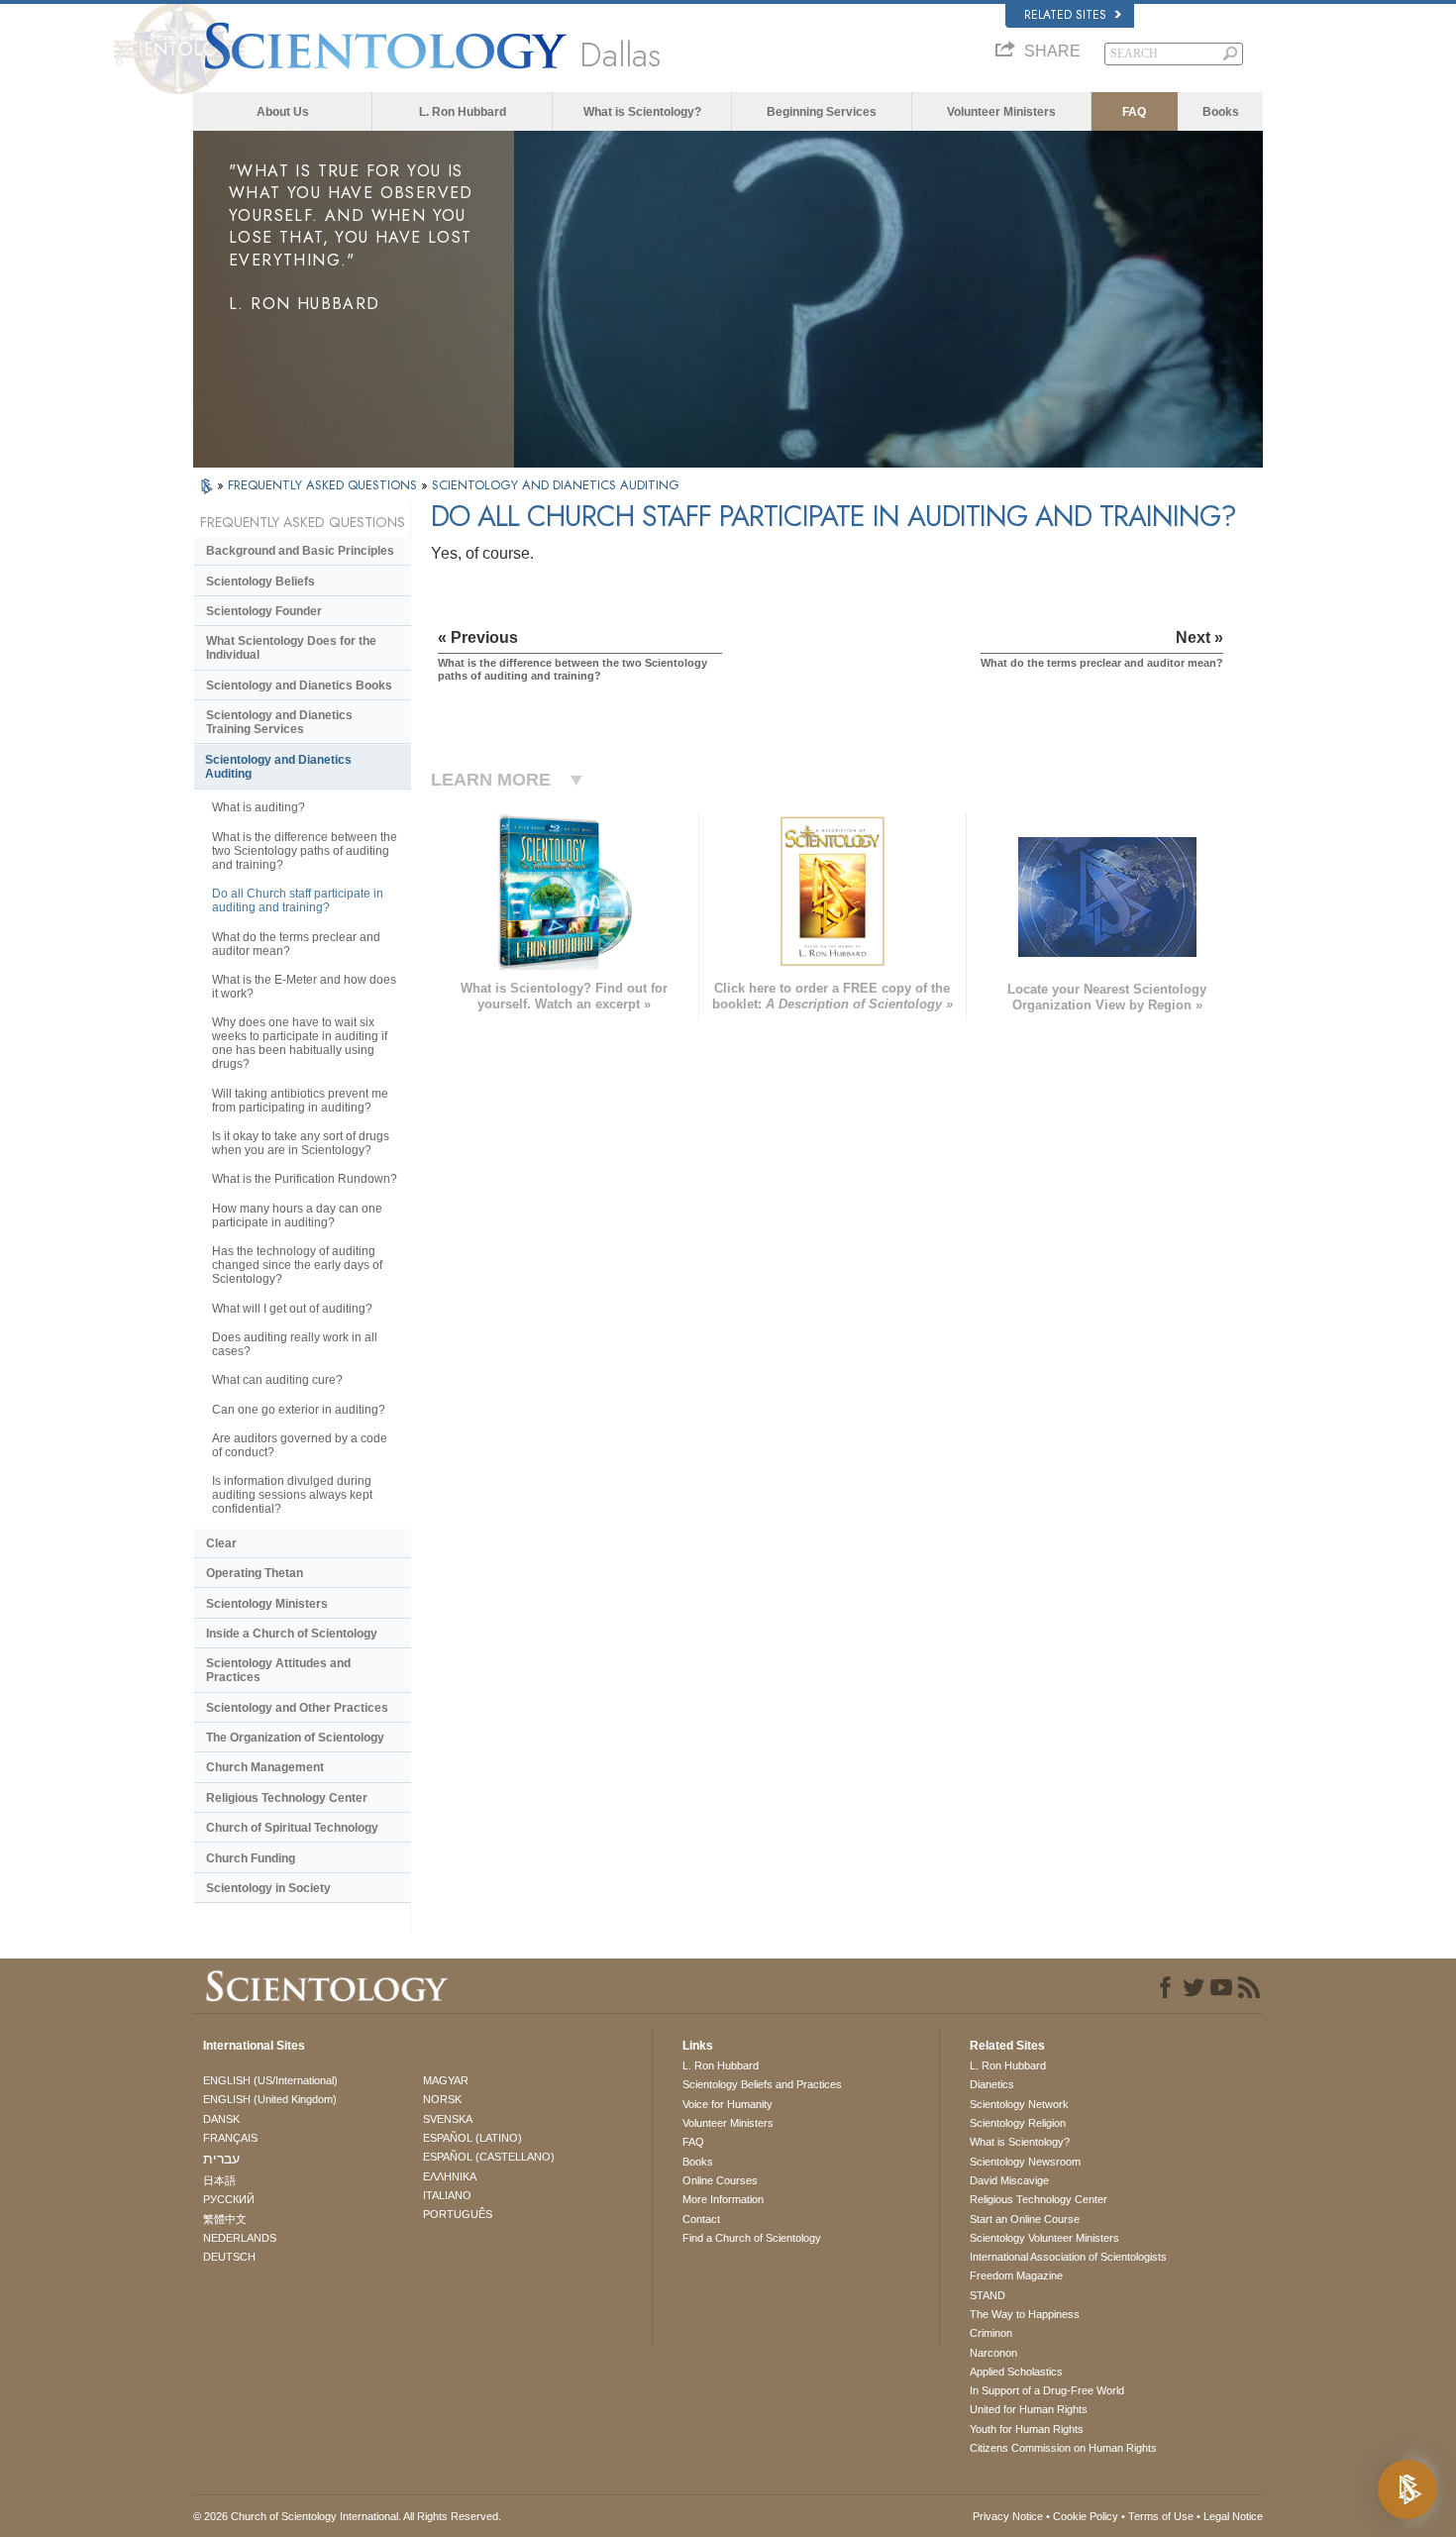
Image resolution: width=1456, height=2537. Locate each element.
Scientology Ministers (267, 1604)
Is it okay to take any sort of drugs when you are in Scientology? (301, 1143)
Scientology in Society (268, 1888)
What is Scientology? (642, 112)
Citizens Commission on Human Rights (1063, 2448)
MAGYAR (446, 2080)
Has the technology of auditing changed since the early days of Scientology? (297, 1265)
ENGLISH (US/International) (270, 2080)
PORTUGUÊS (458, 2214)
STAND (988, 2295)
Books (1221, 112)
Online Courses (720, 2180)
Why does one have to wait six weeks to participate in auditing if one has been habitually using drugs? (300, 1043)
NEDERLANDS (240, 2238)
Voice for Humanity (728, 2104)
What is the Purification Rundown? (305, 1179)
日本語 (219, 2180)
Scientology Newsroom (1025, 2162)
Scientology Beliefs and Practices (762, 2084)
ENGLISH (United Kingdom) (270, 2099)
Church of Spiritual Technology (292, 1828)
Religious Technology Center (287, 1798)
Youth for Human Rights (1027, 2429)
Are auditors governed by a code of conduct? (300, 1445)
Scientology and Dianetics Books (299, 686)
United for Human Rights (1029, 2409)
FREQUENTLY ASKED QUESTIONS (324, 485)
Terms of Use (1161, 2516)
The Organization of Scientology (295, 1738)
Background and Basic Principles (300, 551)
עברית (221, 2159)
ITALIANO (447, 2195)
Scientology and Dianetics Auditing (278, 767)
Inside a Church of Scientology (292, 1634)
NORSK (442, 2099)
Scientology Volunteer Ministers (1044, 2238)
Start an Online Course (1025, 2219)
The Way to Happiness (1025, 2314)
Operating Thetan (255, 1573)
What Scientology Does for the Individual (291, 648)
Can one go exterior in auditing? (299, 1410)
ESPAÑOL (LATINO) (472, 2138)
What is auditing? (259, 807)
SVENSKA (448, 2119)
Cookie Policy (1086, 2516)
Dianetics (992, 2084)
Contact (701, 2219)
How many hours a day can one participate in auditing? (297, 1216)
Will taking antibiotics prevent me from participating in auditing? (300, 1101)
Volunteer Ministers (1001, 112)
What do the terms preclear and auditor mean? (296, 944)
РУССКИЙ (229, 2199)
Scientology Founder (264, 611)
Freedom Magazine (1016, 2275)
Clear (221, 1543)
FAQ (1134, 112)
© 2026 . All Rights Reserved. (347, 2516)
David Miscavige (1009, 2180)
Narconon (993, 2353)
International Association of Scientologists (1068, 2257)
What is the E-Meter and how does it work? (304, 987)
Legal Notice (1233, 2516)
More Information (723, 2199)
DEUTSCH (229, 2257)
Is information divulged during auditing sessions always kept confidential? (292, 1495)
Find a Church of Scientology (752, 2238)
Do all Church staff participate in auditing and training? (298, 900)
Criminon (991, 2333)
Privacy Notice (1008, 2516)
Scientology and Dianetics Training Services (279, 722)
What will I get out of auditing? (292, 1309)
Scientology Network (1019, 2104)
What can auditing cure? (277, 1380)
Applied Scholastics (1016, 2372)
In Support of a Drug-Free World (1047, 2390)
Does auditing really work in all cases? (295, 1344)
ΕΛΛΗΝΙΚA (450, 2176)
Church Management (265, 1767)
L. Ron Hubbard (463, 112)
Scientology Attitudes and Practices (278, 1670)
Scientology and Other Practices (297, 1708)
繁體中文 (225, 2219)
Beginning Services (822, 112)
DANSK (221, 2119)
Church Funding (251, 1858)
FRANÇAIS (230, 2138)
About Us (283, 112)
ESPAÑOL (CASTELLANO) (489, 2157)
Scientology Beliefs (260, 581)
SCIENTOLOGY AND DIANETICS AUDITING (556, 485)
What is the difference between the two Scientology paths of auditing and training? (305, 851)
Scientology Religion (1018, 2123)
